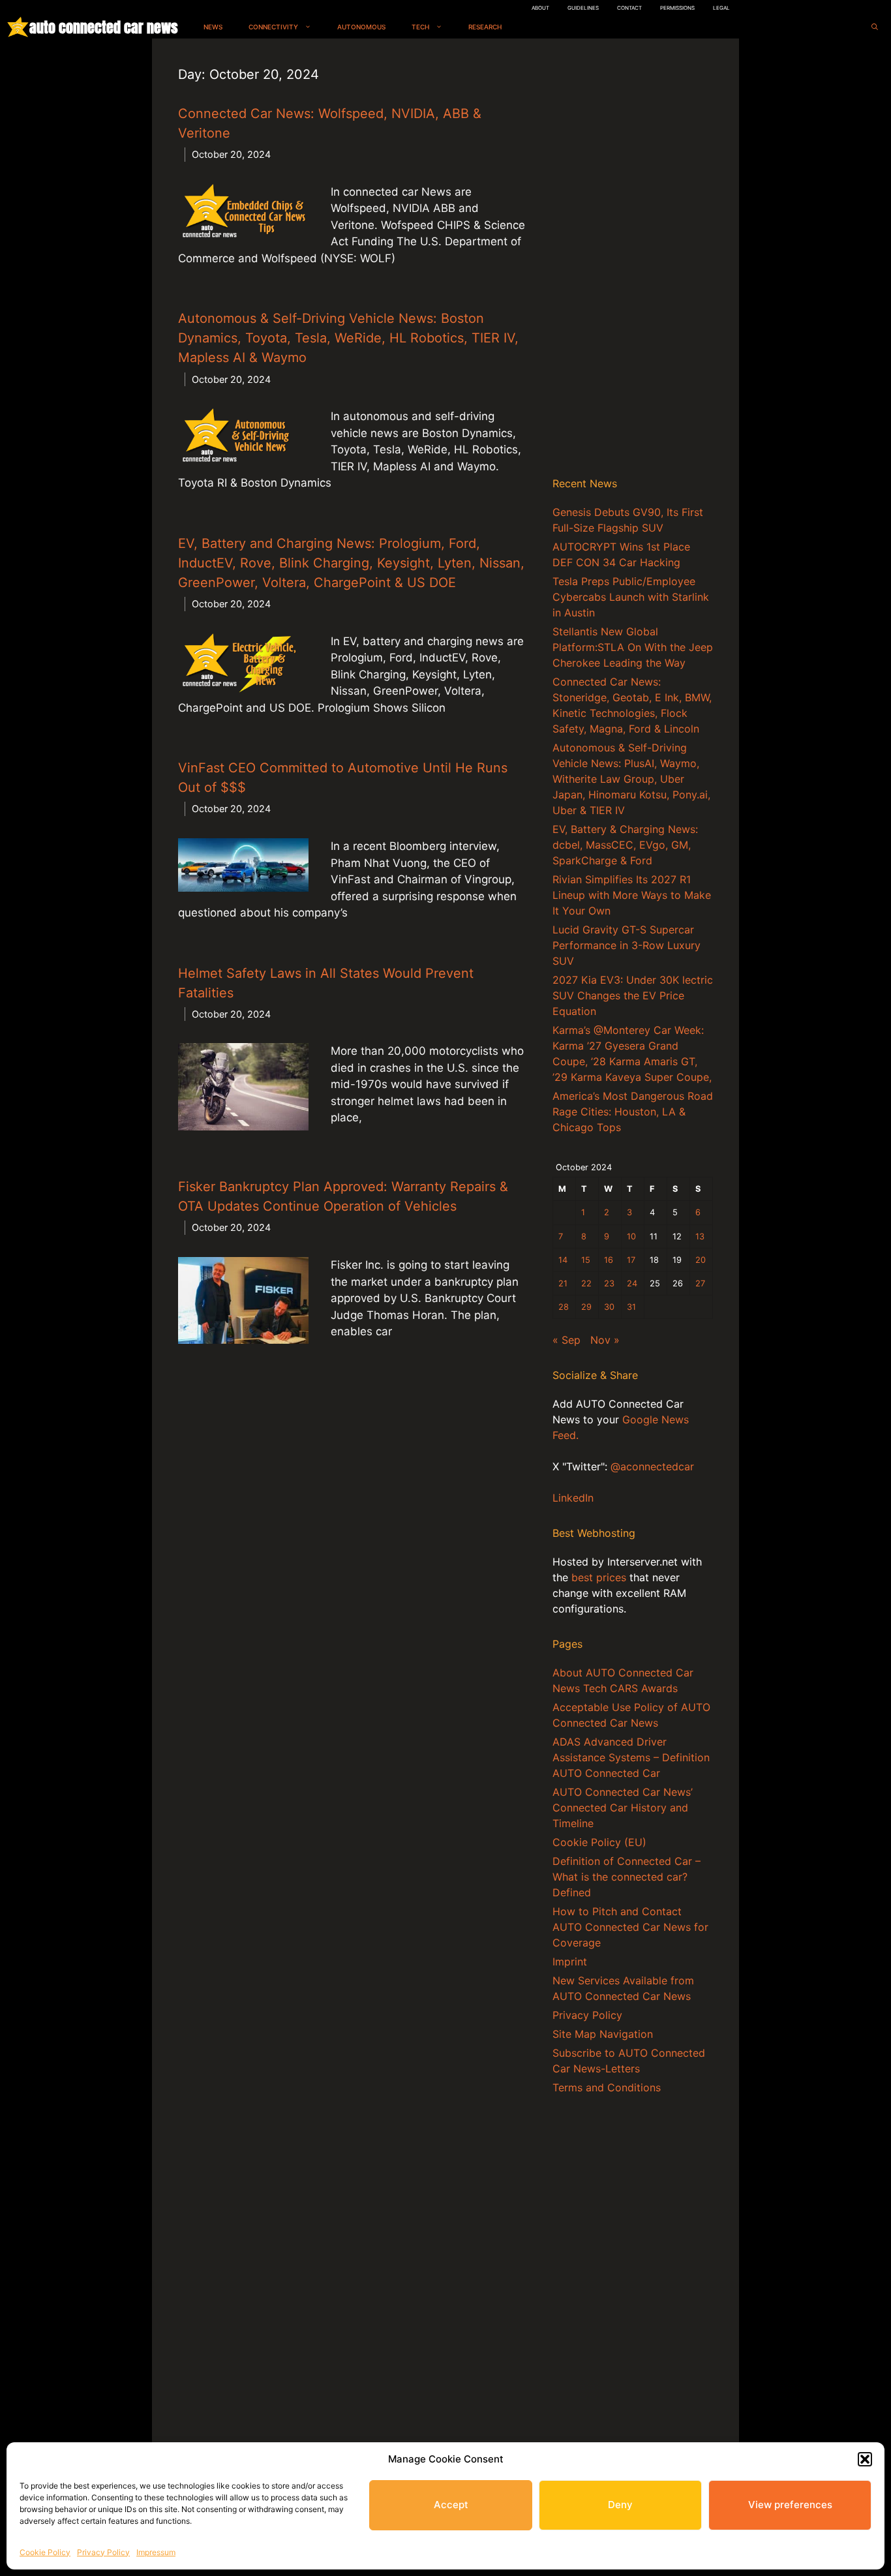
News (213, 27)
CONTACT (629, 8)
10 (631, 1236)
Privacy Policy (103, 2552)
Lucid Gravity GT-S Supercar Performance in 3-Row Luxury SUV (627, 945)
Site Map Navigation (603, 2034)
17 (631, 1260)
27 (700, 1283)
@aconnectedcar (652, 1466)
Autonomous (361, 27)
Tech (420, 27)
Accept (451, 2505)
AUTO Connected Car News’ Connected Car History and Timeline (623, 1808)
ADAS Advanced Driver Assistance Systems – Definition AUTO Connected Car (631, 1757)
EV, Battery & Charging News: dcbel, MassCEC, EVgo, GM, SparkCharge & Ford (625, 845)
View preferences (790, 2505)
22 (586, 1283)
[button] (865, 2459)
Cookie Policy (45, 2552)
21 (563, 1283)
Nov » (605, 1340)
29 (586, 1307)
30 (609, 1307)
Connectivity (273, 27)
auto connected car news (103, 27)
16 (609, 1260)
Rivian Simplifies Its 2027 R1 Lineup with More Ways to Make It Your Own (632, 895)
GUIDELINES (583, 8)
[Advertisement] (633, 260)
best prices (599, 1577)
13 (700, 1236)
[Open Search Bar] (875, 27)
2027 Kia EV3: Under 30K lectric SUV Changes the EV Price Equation (633, 995)
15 (586, 1260)
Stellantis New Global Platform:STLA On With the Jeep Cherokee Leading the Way (633, 647)
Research (485, 27)
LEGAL (721, 8)
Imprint (570, 1962)
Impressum (156, 2552)
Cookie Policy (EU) (599, 1842)
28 (564, 1307)
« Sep (566, 1340)
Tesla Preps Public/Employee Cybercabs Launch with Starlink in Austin (631, 597)
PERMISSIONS (677, 8)
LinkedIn (573, 1498)
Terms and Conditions (607, 2087)
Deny (620, 2505)
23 (609, 1283)
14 (563, 1260)
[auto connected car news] (18, 27)
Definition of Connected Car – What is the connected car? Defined (627, 1877)
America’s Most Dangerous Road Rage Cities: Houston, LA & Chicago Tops (633, 1112)
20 (701, 1260)
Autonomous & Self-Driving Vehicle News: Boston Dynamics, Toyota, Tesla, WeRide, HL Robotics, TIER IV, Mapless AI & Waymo (348, 338)
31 (631, 1307)
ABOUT (540, 8)
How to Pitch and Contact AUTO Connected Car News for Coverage (630, 1927)
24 (632, 1283)
